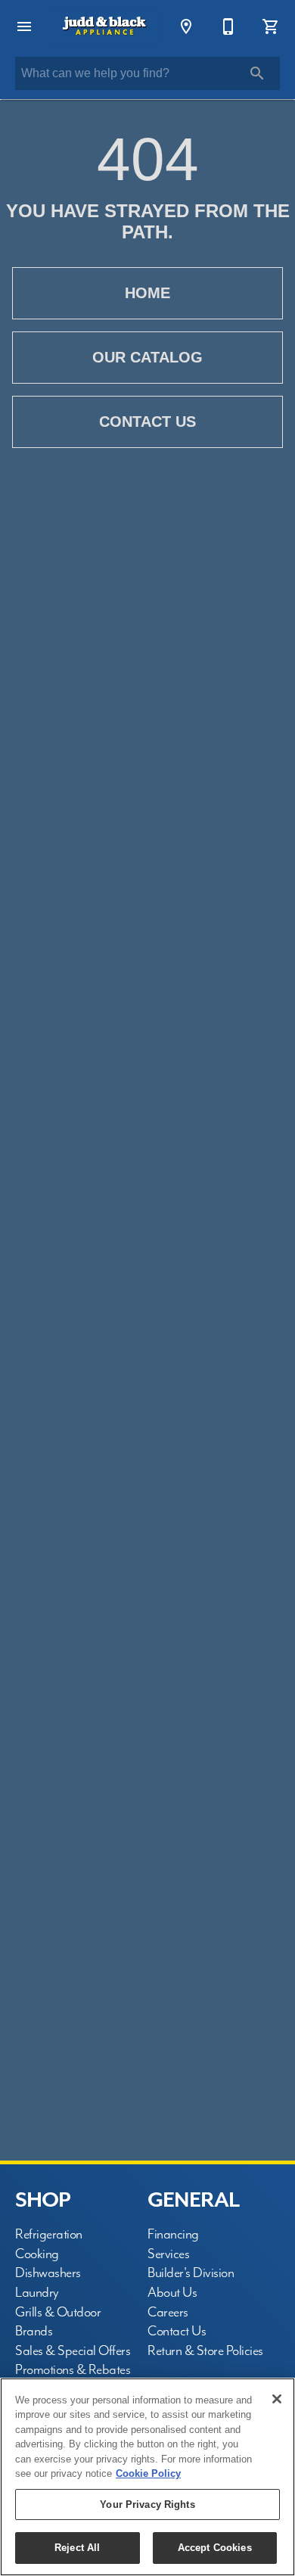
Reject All (77, 2548)
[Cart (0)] (271, 26)
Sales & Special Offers (73, 2351)
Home (147, 293)
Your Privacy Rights (147, 2504)
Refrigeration (49, 2234)
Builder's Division (191, 2273)
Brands (34, 2331)
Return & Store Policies (205, 2351)
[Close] (277, 2399)
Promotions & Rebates (73, 2370)
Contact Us (147, 422)
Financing (173, 2234)
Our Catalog (147, 357)
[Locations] (186, 26)
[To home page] (105, 26)
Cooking (37, 2254)
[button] (24, 26)
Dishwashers (48, 2273)
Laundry (37, 2293)
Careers (168, 2312)
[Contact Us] (228, 26)
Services (168, 2254)
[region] (147, 2477)
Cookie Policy (148, 2473)
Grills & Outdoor (58, 2312)
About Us (172, 2293)
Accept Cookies (215, 2548)
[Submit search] (257, 73)
